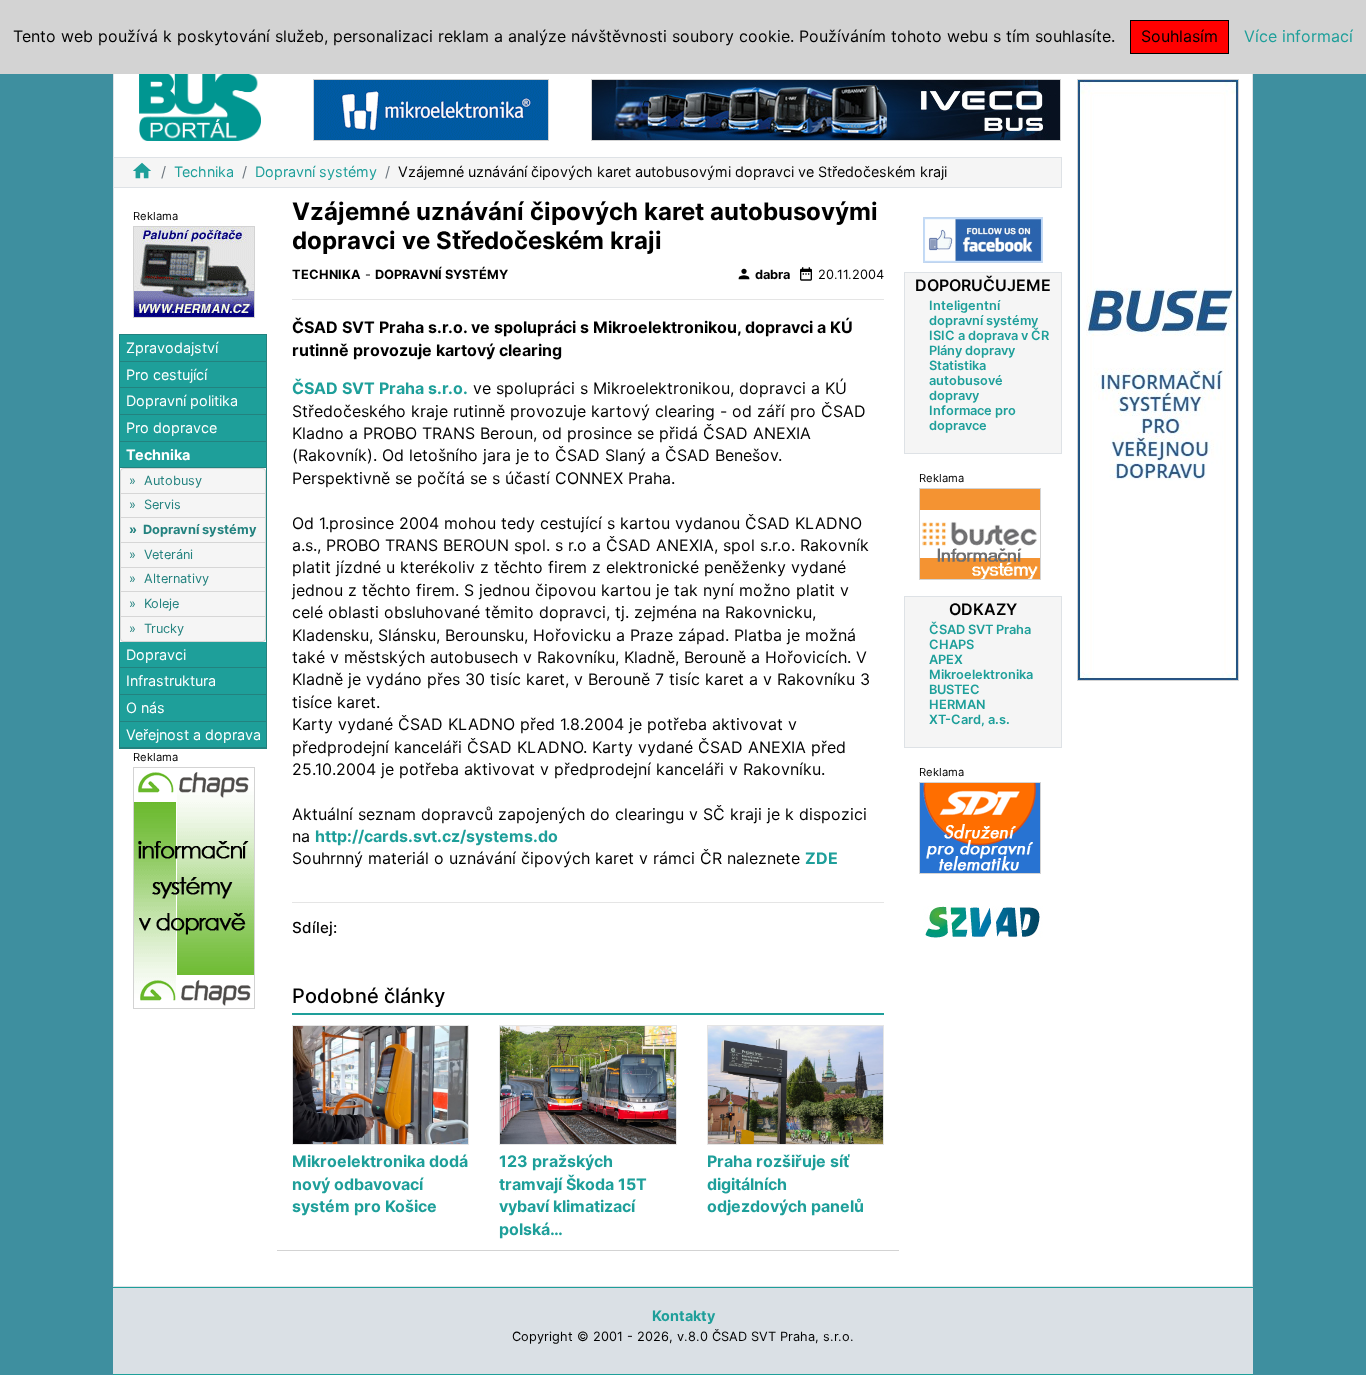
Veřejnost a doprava (193, 733)
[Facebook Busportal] (983, 240)
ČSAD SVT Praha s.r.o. (380, 388)
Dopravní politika (182, 400)
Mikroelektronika (981, 674)
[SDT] (980, 827)
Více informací (1298, 36)
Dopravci (156, 653)
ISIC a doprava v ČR (989, 335)
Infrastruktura (171, 680)
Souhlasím (1179, 36)
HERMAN (957, 704)
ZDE (821, 858)
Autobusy (173, 479)
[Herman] (194, 270)
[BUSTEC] (980, 533)
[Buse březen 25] (1158, 378)
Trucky (164, 627)
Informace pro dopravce (972, 418)
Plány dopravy (972, 350)
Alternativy (176, 578)
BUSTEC (954, 689)
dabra (763, 274)
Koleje (161, 603)
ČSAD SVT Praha (980, 629)
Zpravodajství (172, 347)
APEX (946, 659)
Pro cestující (166, 373)
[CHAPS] (194, 886)
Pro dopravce (171, 427)
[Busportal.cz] (200, 104)
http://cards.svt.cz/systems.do (436, 836)
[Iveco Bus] (826, 108)
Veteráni (168, 553)
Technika (204, 171)
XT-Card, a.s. (969, 719)
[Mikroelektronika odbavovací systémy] (431, 108)
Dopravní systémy (316, 171)
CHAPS (951, 644)
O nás (145, 707)
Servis (162, 504)
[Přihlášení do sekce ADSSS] (983, 922)
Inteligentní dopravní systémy (983, 313)
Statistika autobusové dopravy (966, 380)
